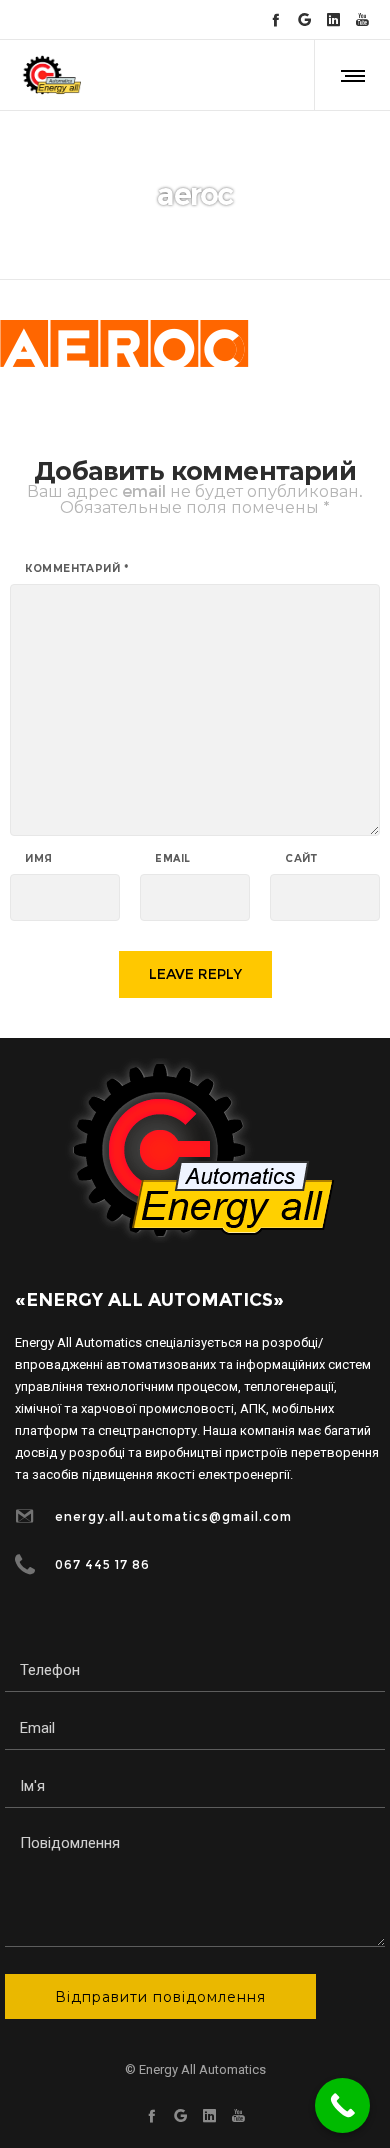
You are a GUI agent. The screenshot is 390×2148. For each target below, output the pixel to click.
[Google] (304, 19)
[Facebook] (275, 19)
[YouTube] (362, 19)
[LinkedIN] (333, 19)
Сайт (301, 859)
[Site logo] (50, 75)
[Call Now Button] (342, 2105)
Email (173, 859)
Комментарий (77, 569)
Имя (39, 859)
